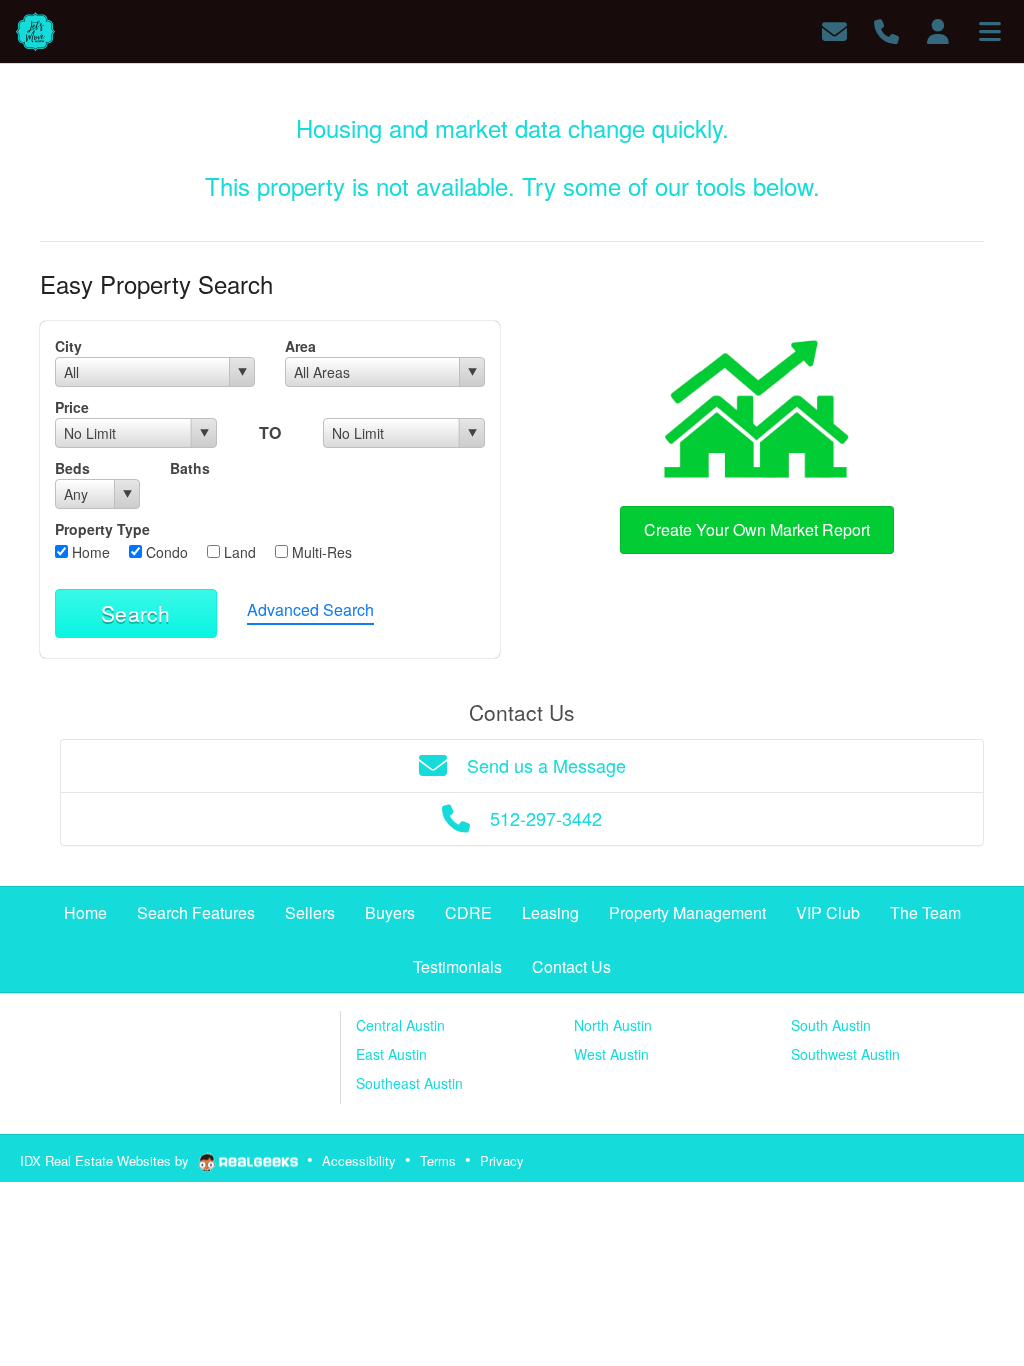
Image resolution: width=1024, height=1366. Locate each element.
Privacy (502, 1160)
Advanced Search (310, 609)
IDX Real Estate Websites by (106, 1160)
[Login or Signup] (938, 29)
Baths (190, 468)
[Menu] (990, 29)
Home (89, 552)
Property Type (102, 529)
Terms (438, 1160)
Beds (72, 468)
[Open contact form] (834, 29)
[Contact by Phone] (886, 29)
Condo (165, 552)
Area (300, 346)
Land (238, 552)
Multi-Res (320, 552)
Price (72, 407)
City (68, 346)
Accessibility (359, 1160)
